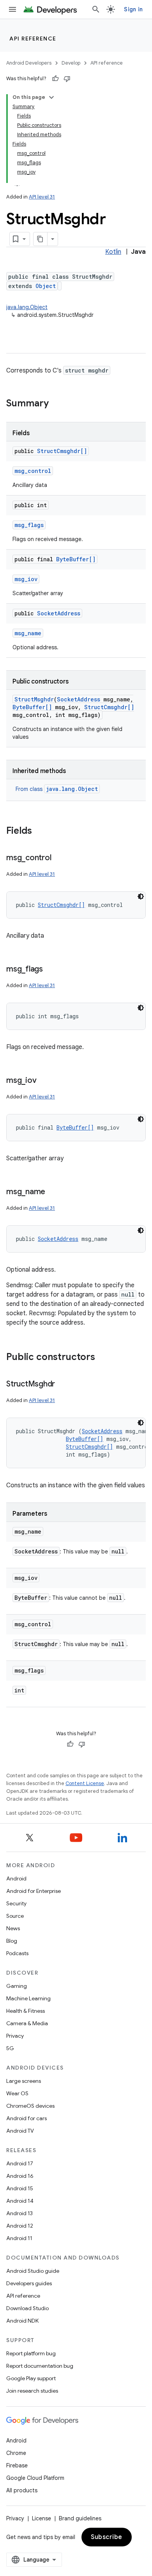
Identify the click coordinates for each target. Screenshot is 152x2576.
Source (15, 1916)
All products (22, 2490)
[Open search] (96, 9)
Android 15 (20, 2188)
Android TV (20, 2131)
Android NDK (22, 2321)
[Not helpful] (67, 79)
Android (16, 1878)
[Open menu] (12, 9)
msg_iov (26, 579)
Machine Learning (28, 1998)
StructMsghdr (34, 699)
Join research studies (32, 2391)
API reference (33, 39)
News (13, 1928)
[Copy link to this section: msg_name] (53, 1192)
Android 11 (19, 2238)
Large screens (24, 2081)
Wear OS (17, 2093)
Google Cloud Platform (35, 2478)
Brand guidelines (80, 2518)
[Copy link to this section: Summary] (57, 404)
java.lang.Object (27, 307)
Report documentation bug (40, 2366)
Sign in (133, 9)
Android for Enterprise (34, 1891)
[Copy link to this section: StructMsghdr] (63, 1385)
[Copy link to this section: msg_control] (59, 858)
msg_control (33, 471)
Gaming (17, 1986)
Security (16, 1903)
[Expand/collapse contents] (51, 97)
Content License (85, 1783)
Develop (71, 63)
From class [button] (57, 789)
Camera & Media (27, 2023)
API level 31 (42, 197)
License (42, 2518)
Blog (12, 1941)
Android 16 (20, 2176)
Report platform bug (31, 2353)
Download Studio (27, 2308)
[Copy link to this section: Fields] (40, 831)
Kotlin (113, 252)
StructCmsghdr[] (62, 451)
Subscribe (107, 2537)
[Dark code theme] (141, 896)
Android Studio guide (33, 2271)
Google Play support (31, 2378)
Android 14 (20, 2201)
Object (46, 286)
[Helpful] (55, 79)
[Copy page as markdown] (41, 239)
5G (10, 2048)
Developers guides (29, 2283)
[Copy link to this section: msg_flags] (51, 970)
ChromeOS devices (30, 2106)
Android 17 (20, 2163)
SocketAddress (59, 613)
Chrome (16, 2453)
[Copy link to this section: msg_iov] (44, 1081)
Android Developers (29, 63)
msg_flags (29, 525)
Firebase (17, 2465)
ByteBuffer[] (76, 559)
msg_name (28, 633)
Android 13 (19, 2213)
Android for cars (27, 2118)
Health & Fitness (26, 2011)
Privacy (15, 2036)
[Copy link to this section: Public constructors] (103, 1358)
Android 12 (20, 2226)
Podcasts (17, 1953)
